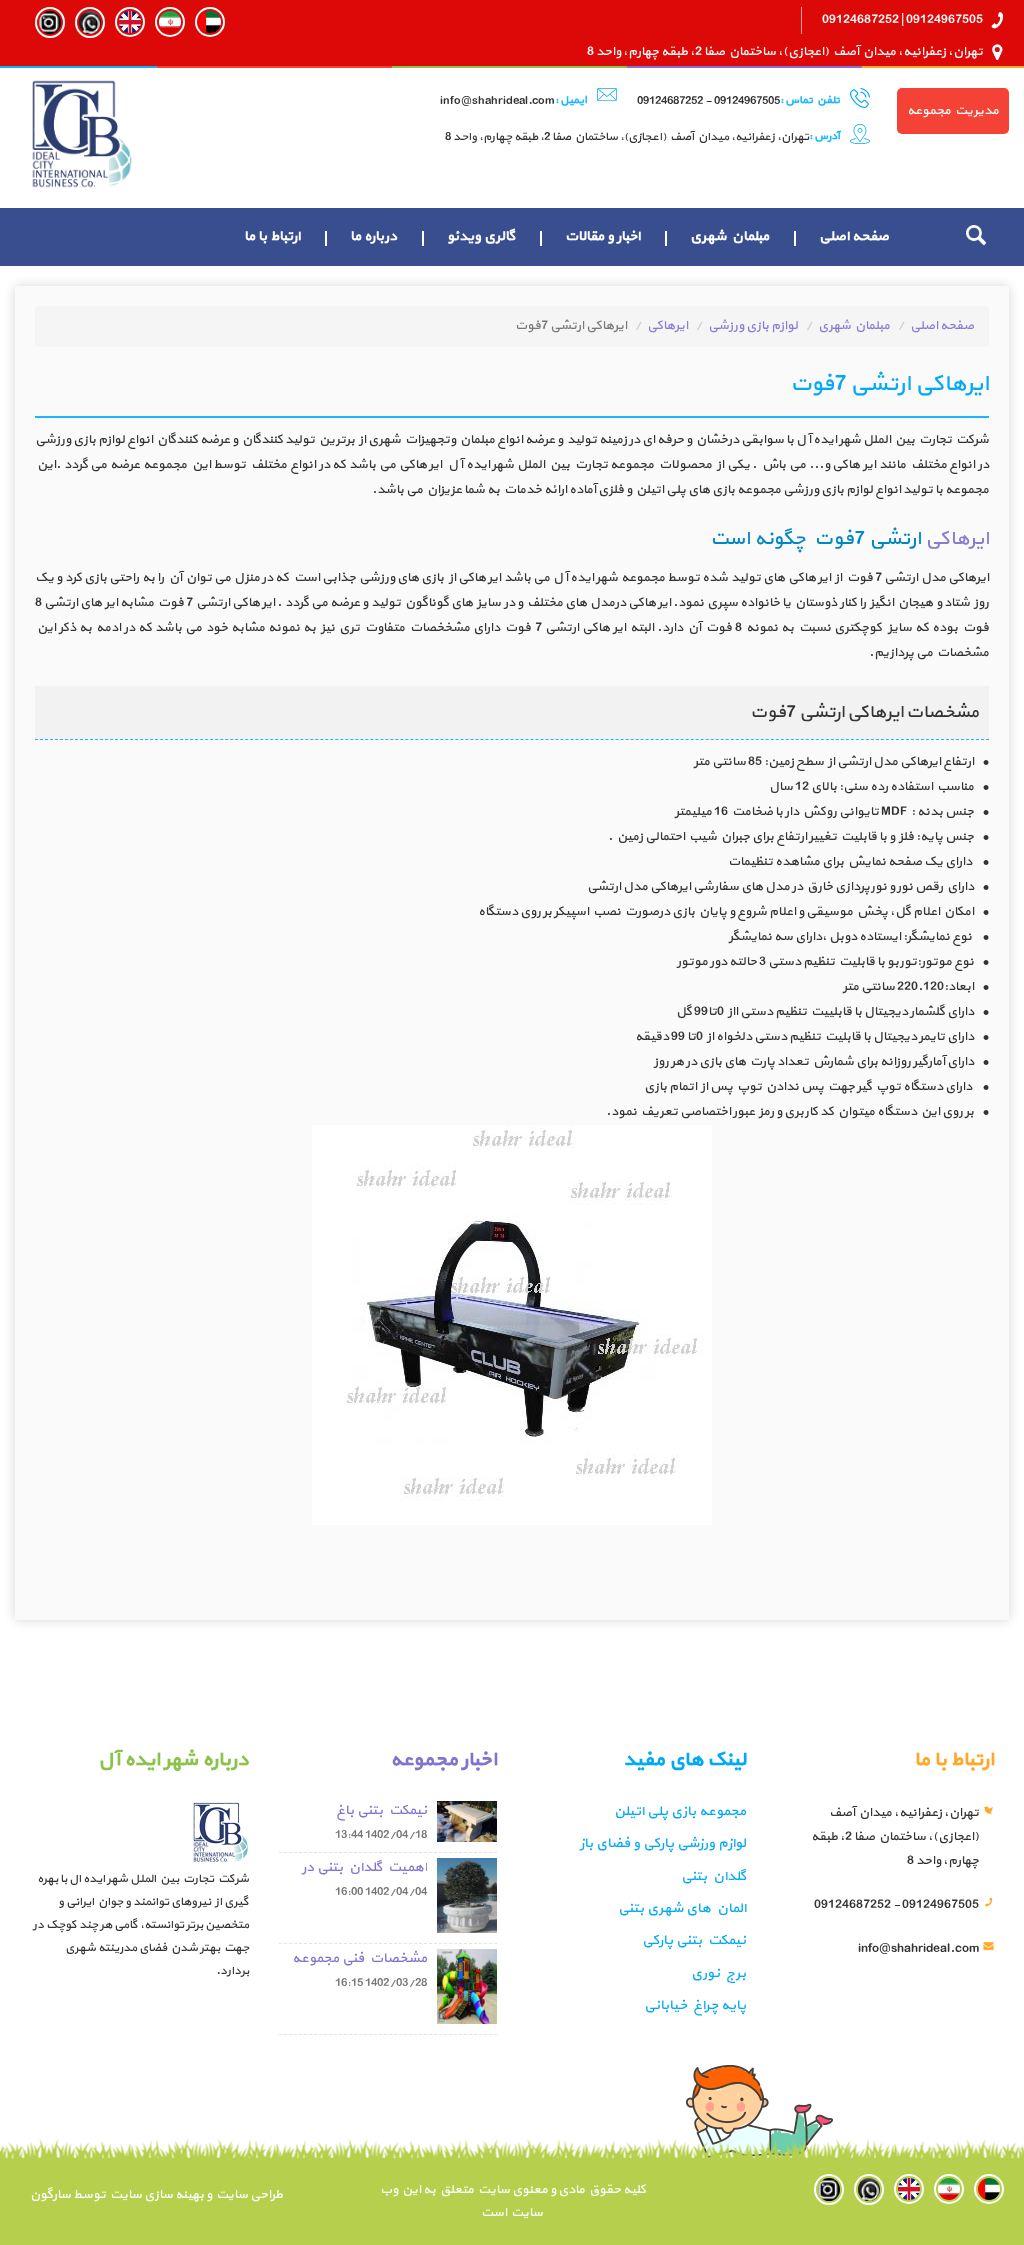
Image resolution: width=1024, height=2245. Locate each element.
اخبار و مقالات (602, 236)
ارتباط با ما (272, 236)
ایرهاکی (667, 326)
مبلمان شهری (729, 236)
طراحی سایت (247, 2195)
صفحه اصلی (854, 236)
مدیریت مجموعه (953, 111)
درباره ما (373, 236)
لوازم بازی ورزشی (753, 326)
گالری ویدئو (481, 236)
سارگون (51, 2195)
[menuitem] (854, 237)
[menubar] (566, 237)
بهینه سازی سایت (156, 2195)
